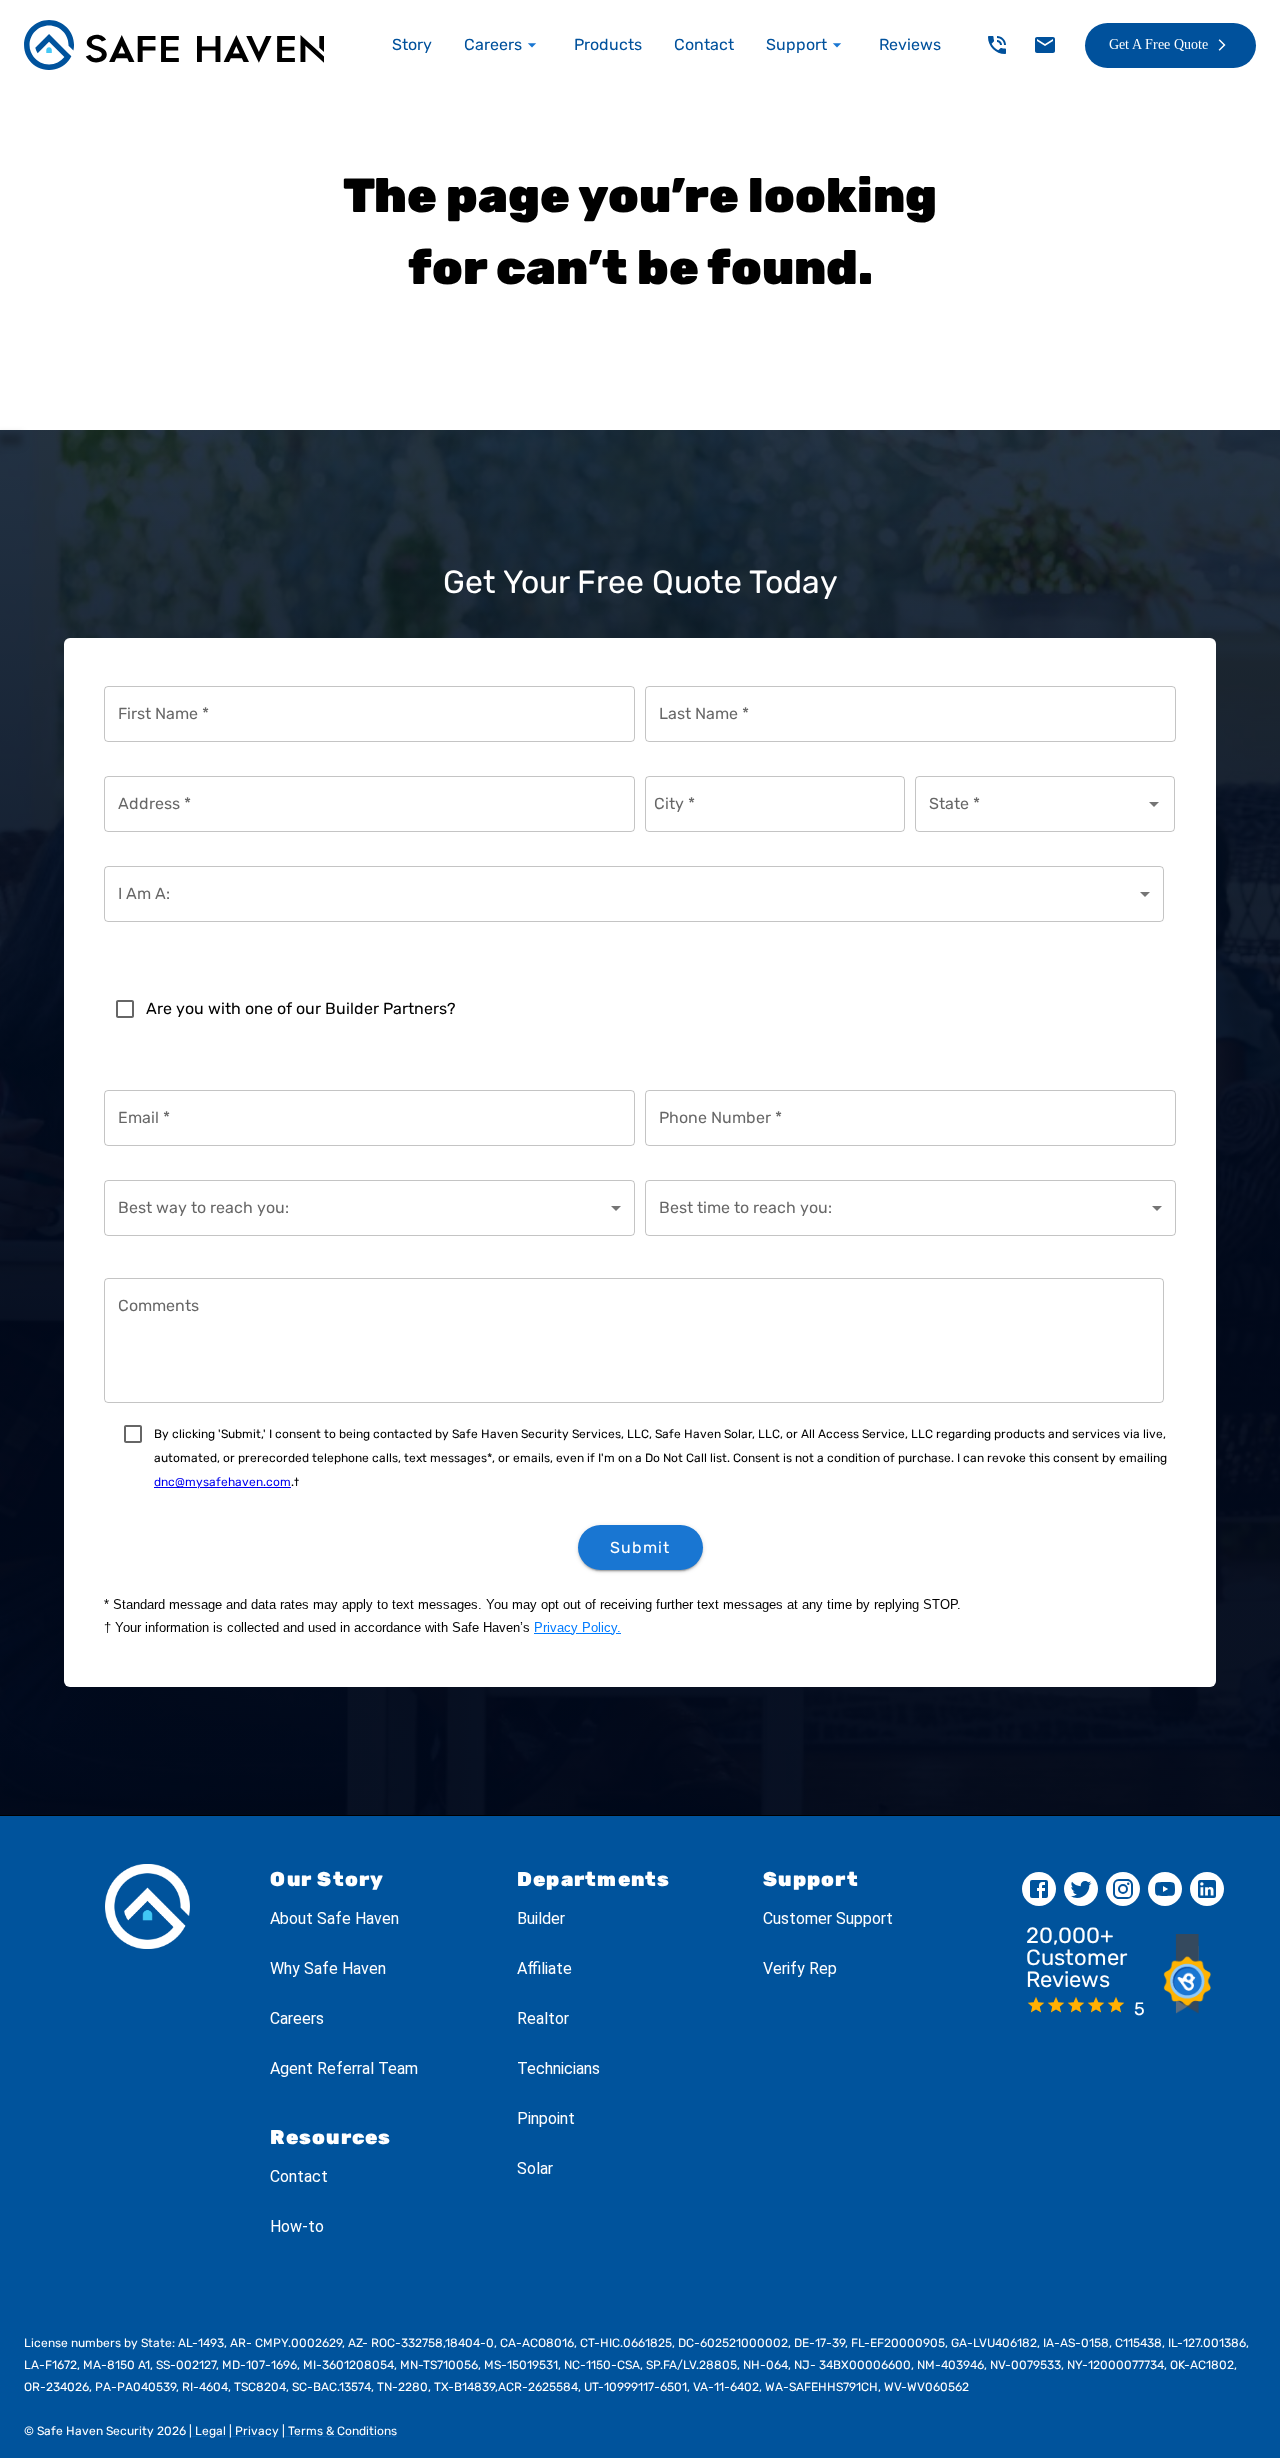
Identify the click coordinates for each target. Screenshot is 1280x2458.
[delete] (997, 45)
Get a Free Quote (1158, 44)
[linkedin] (1207, 1889)
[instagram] (1123, 1889)
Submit (640, 1547)
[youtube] (1165, 1889)
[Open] (1154, 804)
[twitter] (1081, 1889)
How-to (297, 2226)
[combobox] (1030, 804)
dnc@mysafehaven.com (222, 1482)
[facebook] (1039, 1889)
